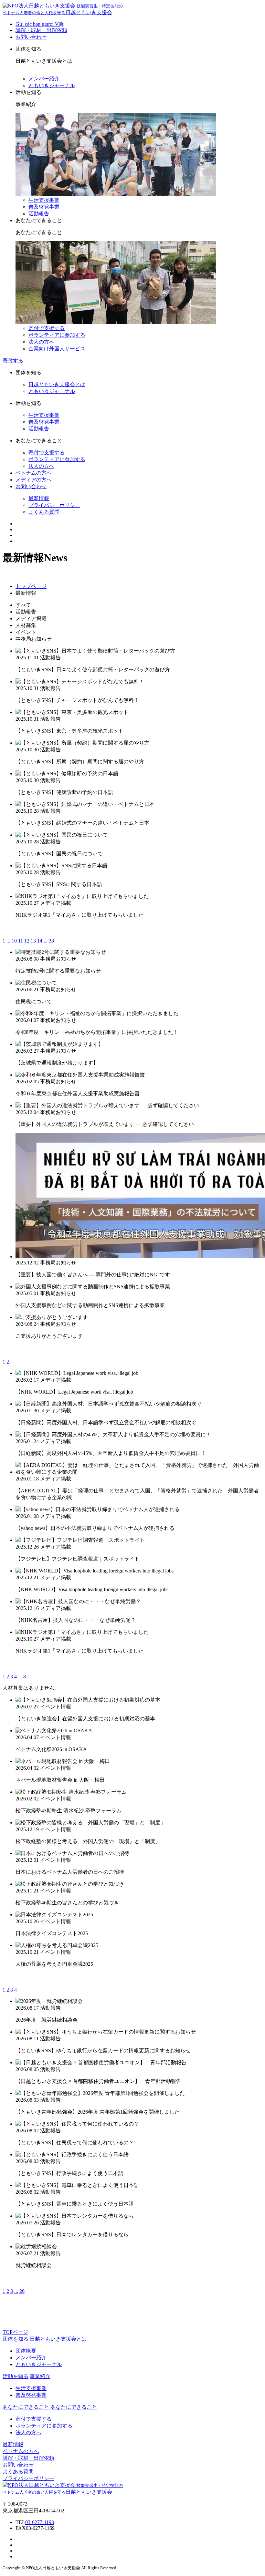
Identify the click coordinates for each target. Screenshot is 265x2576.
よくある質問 (44, 512)
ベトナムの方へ (34, 473)
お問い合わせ (31, 37)
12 (27, 941)
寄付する (13, 361)
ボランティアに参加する (57, 335)
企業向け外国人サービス (57, 349)
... (8, 941)
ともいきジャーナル (52, 85)
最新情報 (39, 498)
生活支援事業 (44, 200)
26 (22, 2291)
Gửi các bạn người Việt (39, 24)
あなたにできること (74, 2407)
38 (51, 941)
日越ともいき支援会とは (57, 384)
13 (33, 941)
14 (40, 941)
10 (14, 941)
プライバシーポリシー (54, 505)
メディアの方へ (34, 480)
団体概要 (26, 2351)
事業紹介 (40, 2376)
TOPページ (15, 2332)
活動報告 (39, 214)
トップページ (31, 586)
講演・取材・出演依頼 (41, 30)
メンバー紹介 (44, 79)
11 (21, 941)
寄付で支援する (47, 328)
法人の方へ (41, 342)
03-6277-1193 (40, 2522)
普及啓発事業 (44, 207)
